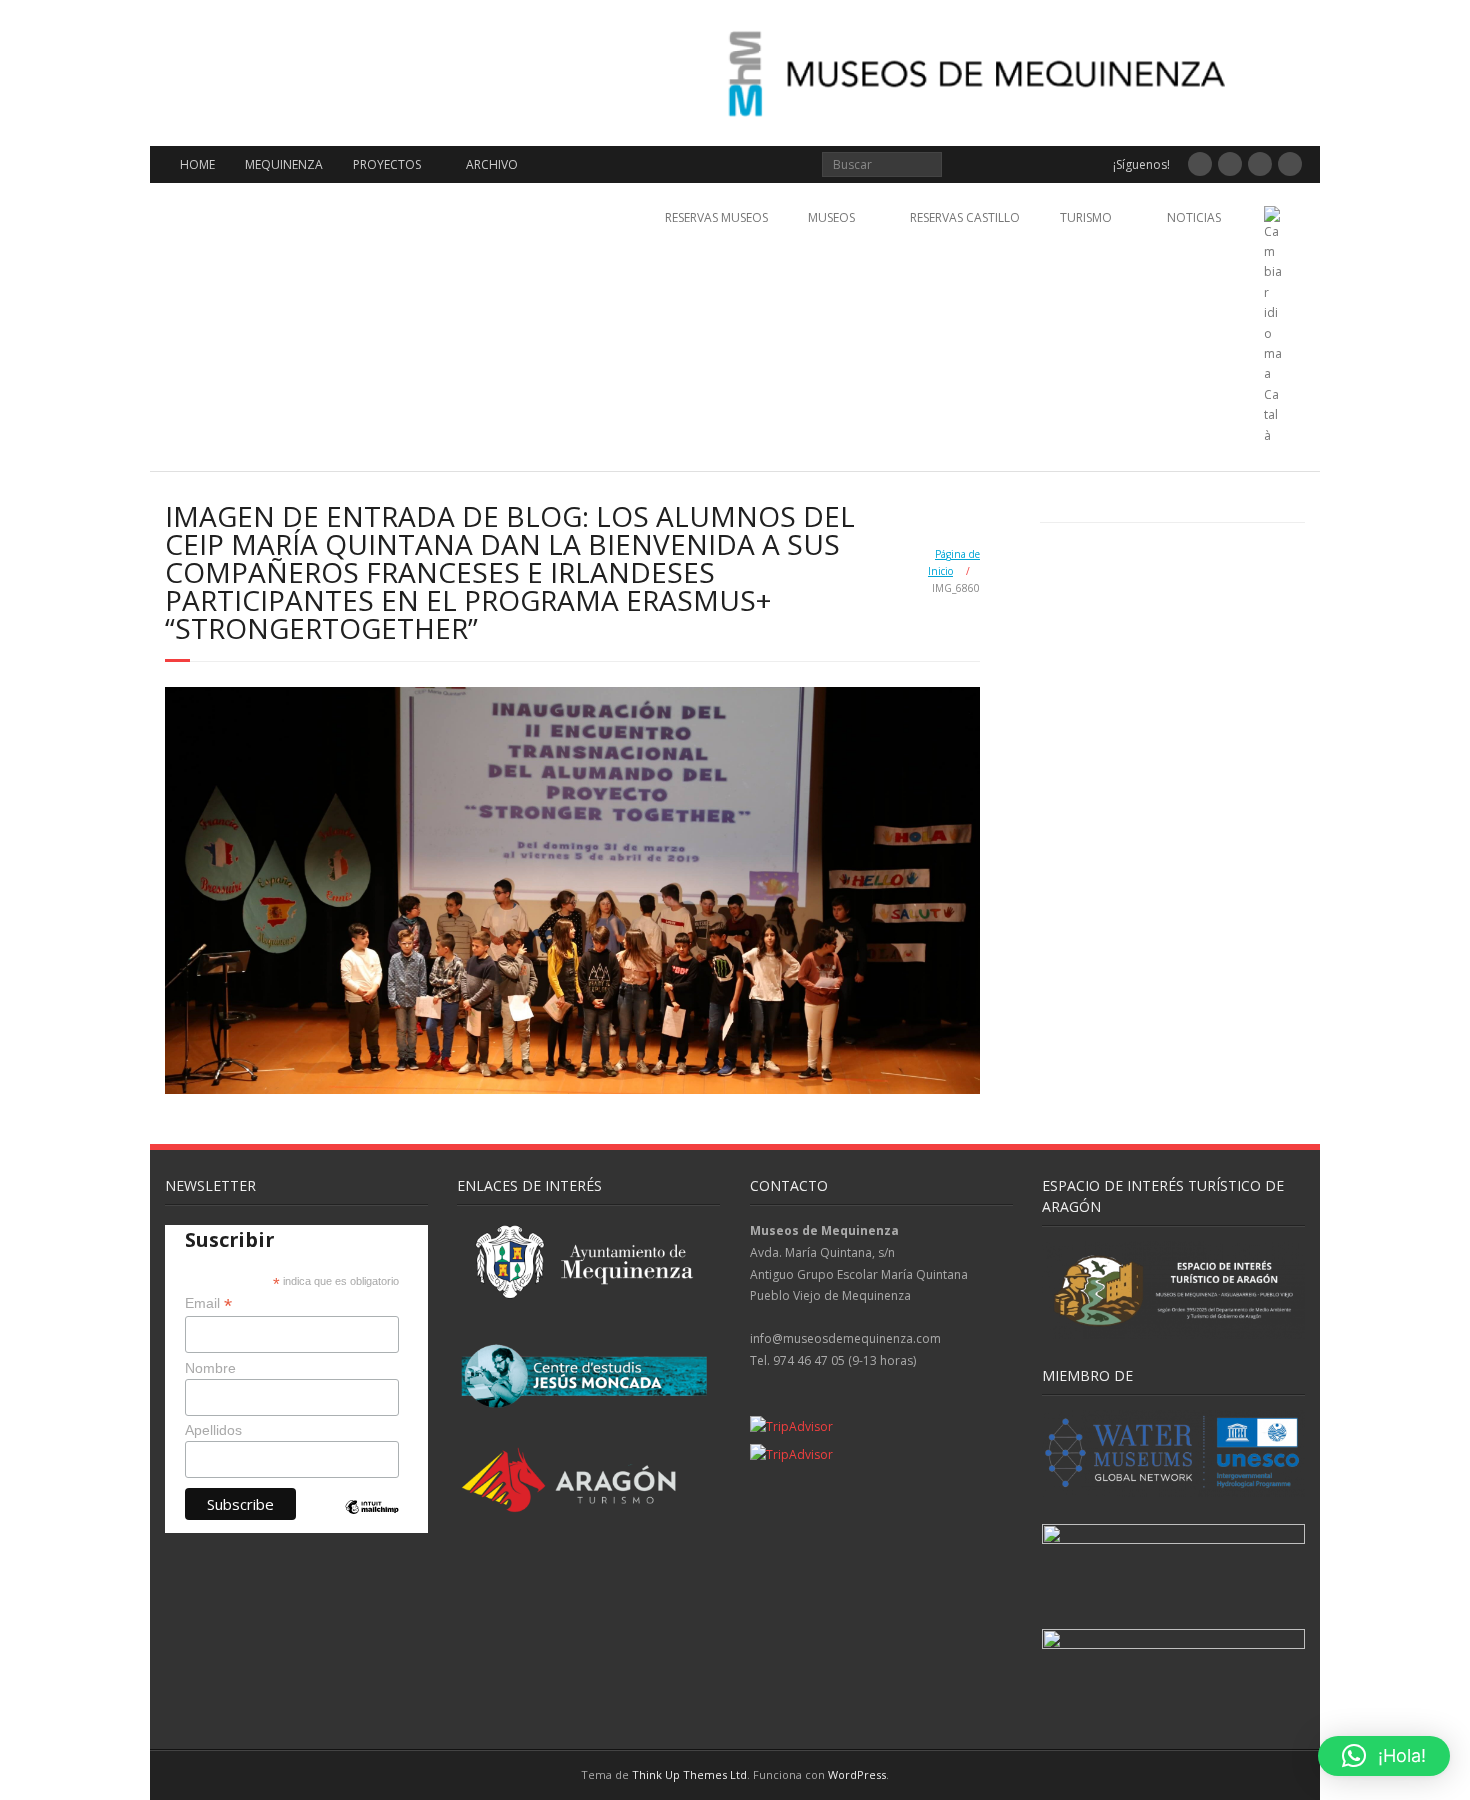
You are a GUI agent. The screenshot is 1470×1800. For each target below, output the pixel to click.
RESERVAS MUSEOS (716, 217)
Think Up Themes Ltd (689, 1774)
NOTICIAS (1194, 217)
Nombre (210, 1368)
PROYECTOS (387, 164)
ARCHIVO (492, 164)
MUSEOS (831, 217)
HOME (197, 164)
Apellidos (213, 1430)
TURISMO (1086, 217)
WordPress (857, 1774)
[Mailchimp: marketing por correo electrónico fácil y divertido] (371, 1523)
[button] (1384, 1756)
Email (208, 1303)
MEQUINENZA (284, 164)
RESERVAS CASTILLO (965, 217)
